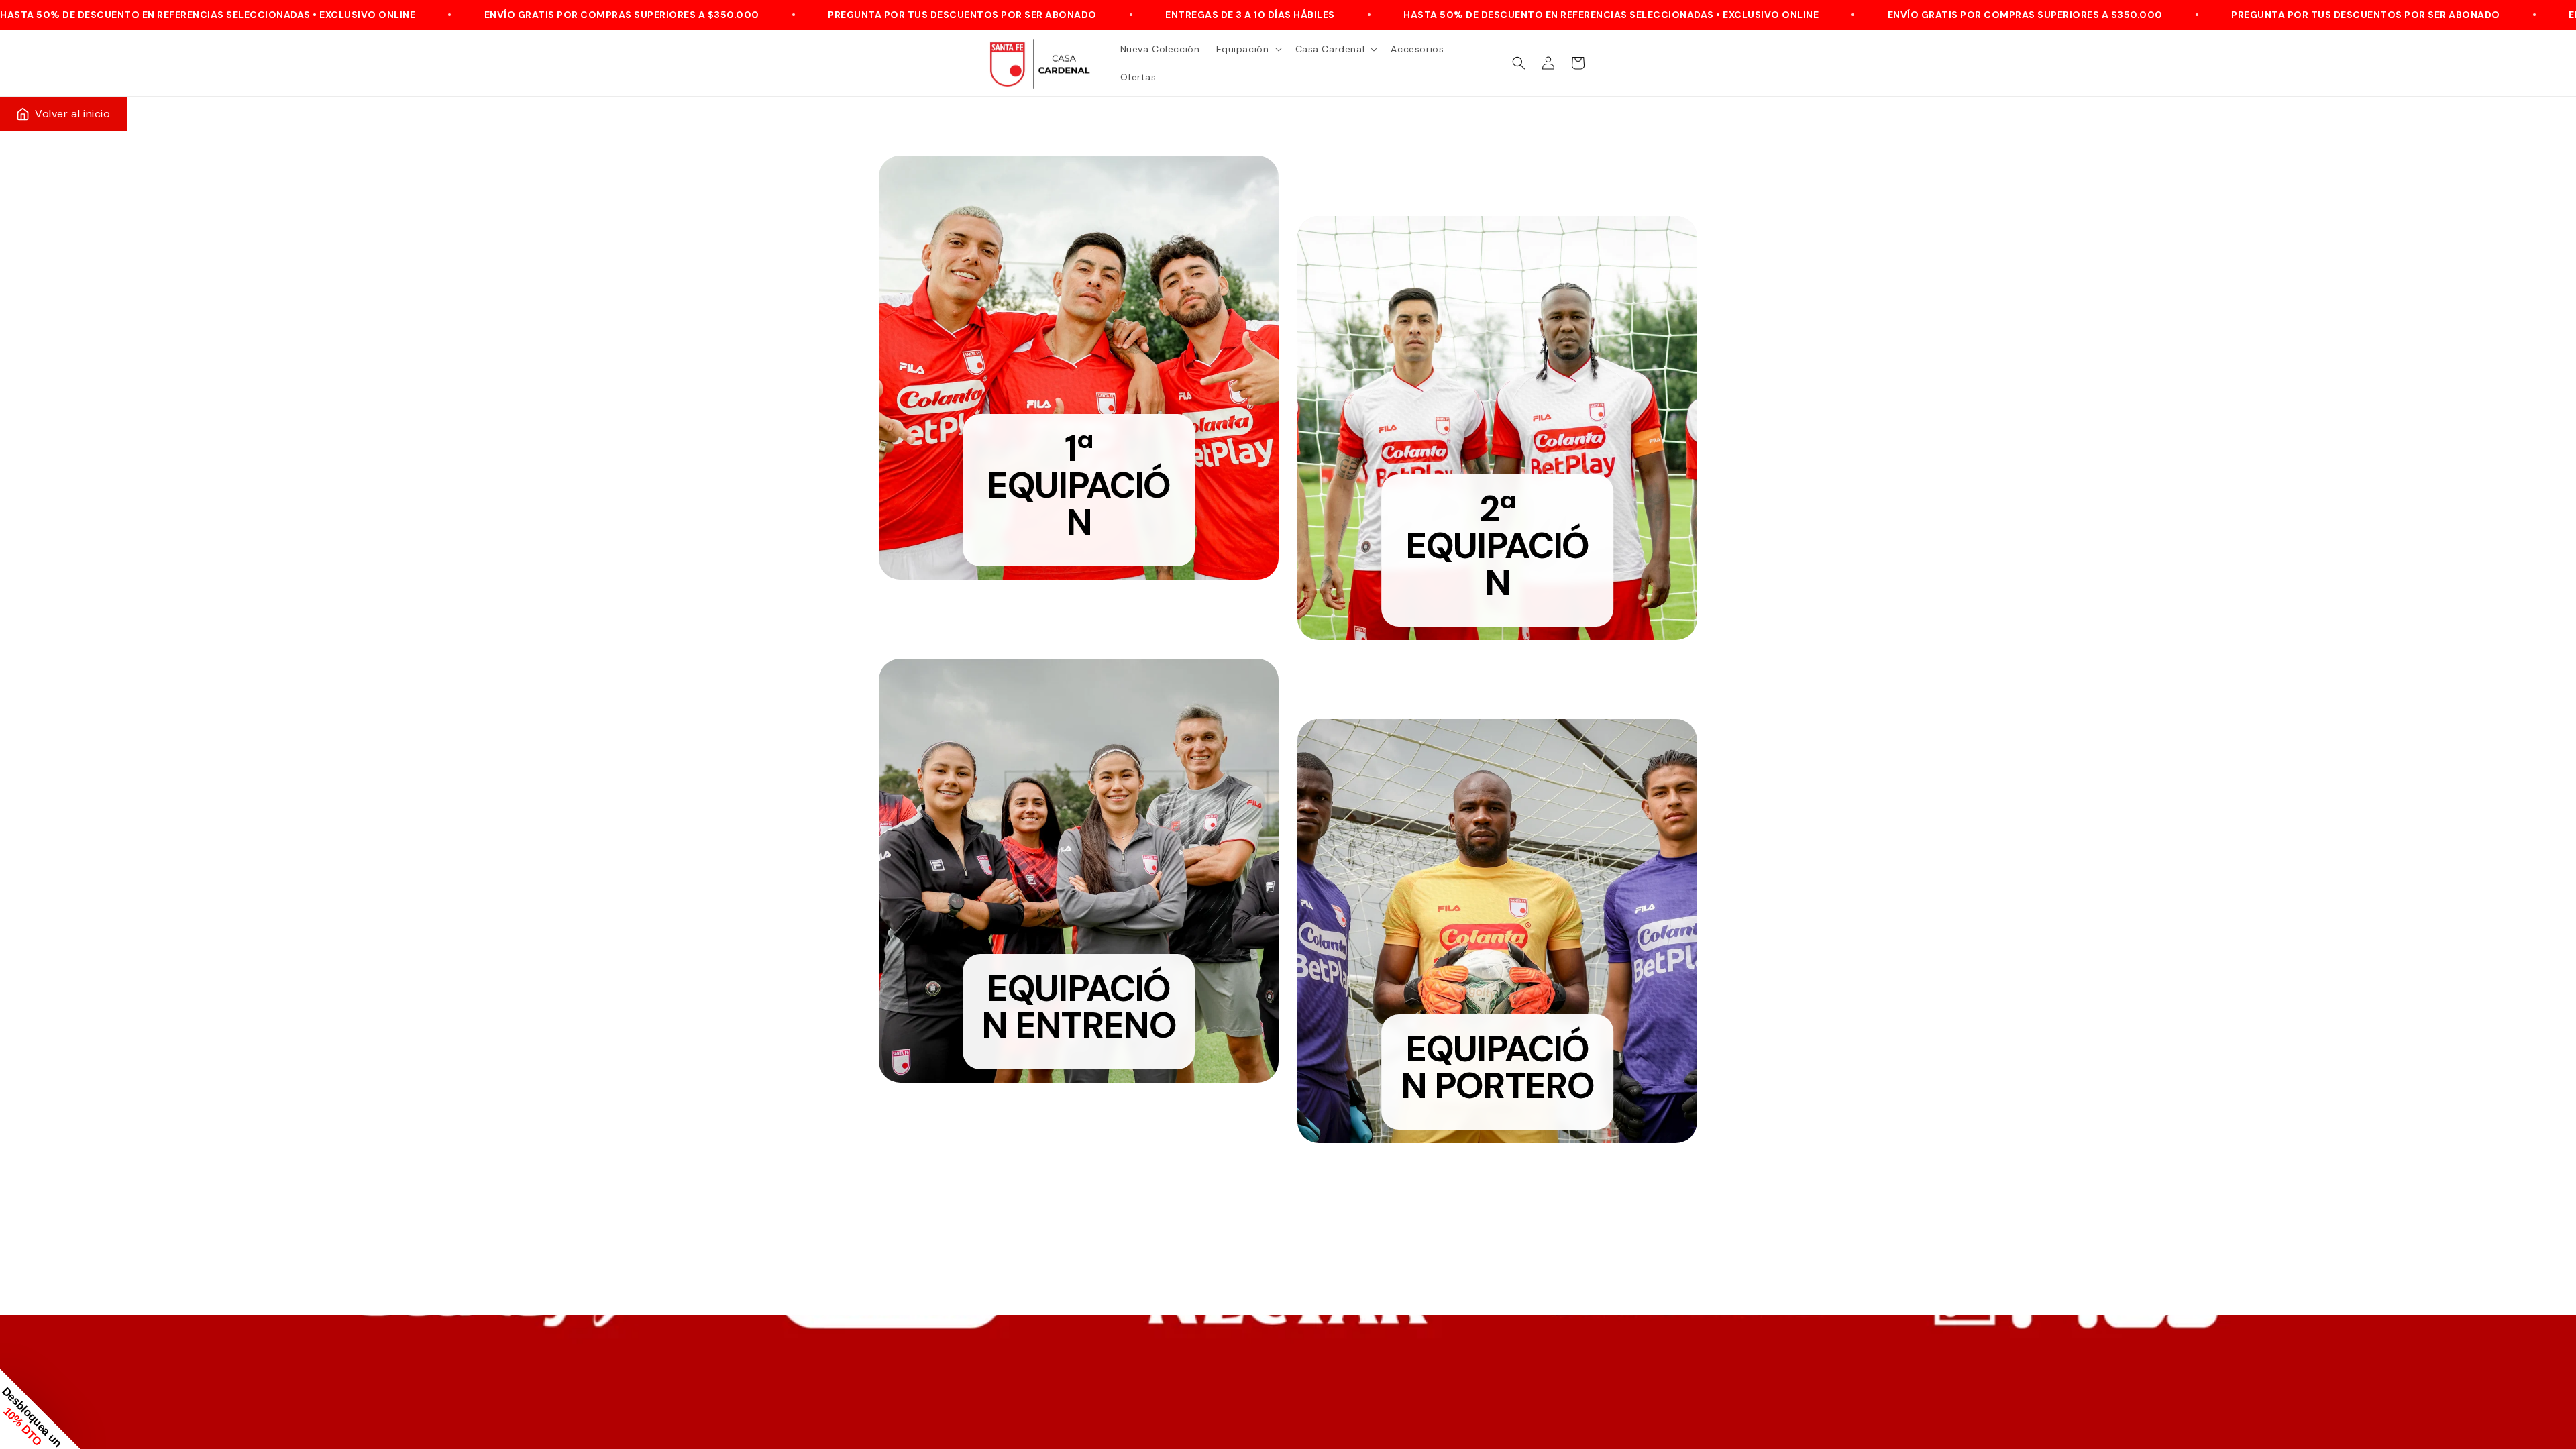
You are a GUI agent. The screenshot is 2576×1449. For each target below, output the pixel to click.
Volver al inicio (73, 114)
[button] (1248, 49)
